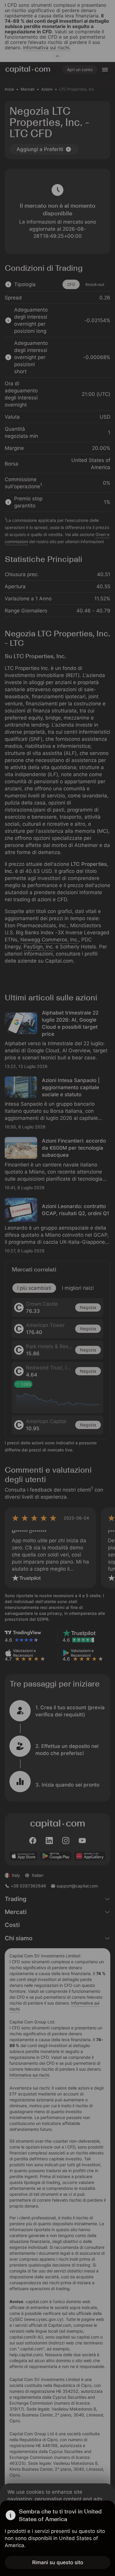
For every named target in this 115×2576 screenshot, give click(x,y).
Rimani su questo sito (58, 2562)
